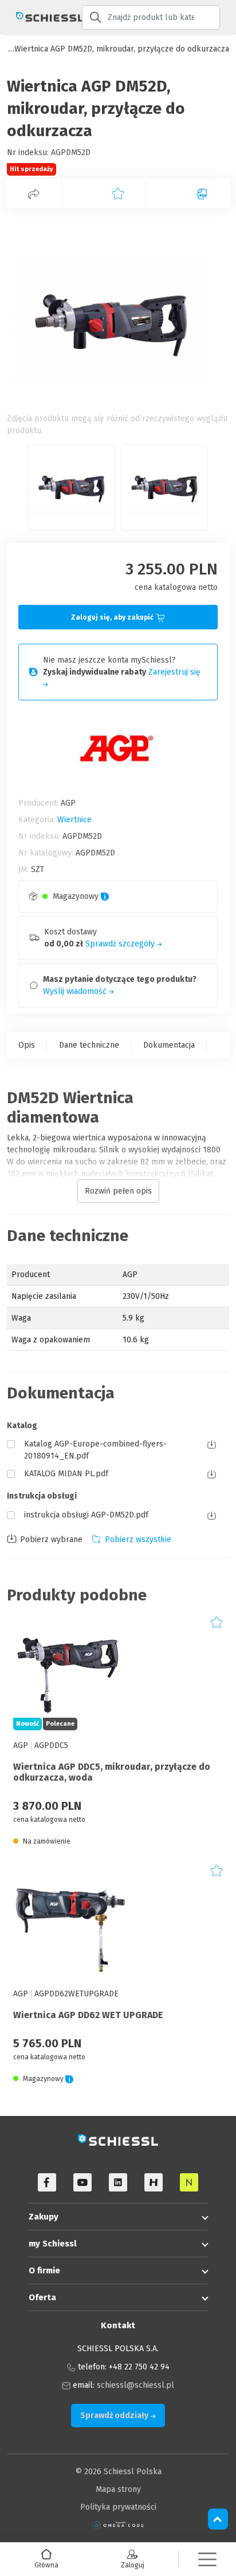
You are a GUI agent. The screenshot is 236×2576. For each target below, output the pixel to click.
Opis (27, 1045)
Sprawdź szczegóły (121, 944)
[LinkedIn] (118, 2182)
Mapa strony (118, 2489)
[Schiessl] (41, 17)
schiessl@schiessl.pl (135, 2385)
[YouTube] (82, 2182)
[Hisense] (154, 2182)
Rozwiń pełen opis (118, 1191)
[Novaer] (189, 2182)
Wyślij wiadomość (76, 991)
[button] (207, 2559)
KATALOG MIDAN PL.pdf (66, 1474)
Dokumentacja (169, 1045)
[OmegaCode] (118, 2525)
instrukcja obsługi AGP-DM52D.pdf (86, 1515)
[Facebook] (47, 2182)
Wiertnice (74, 820)
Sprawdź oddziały (115, 2416)
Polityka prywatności (118, 2507)
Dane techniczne (89, 1045)
